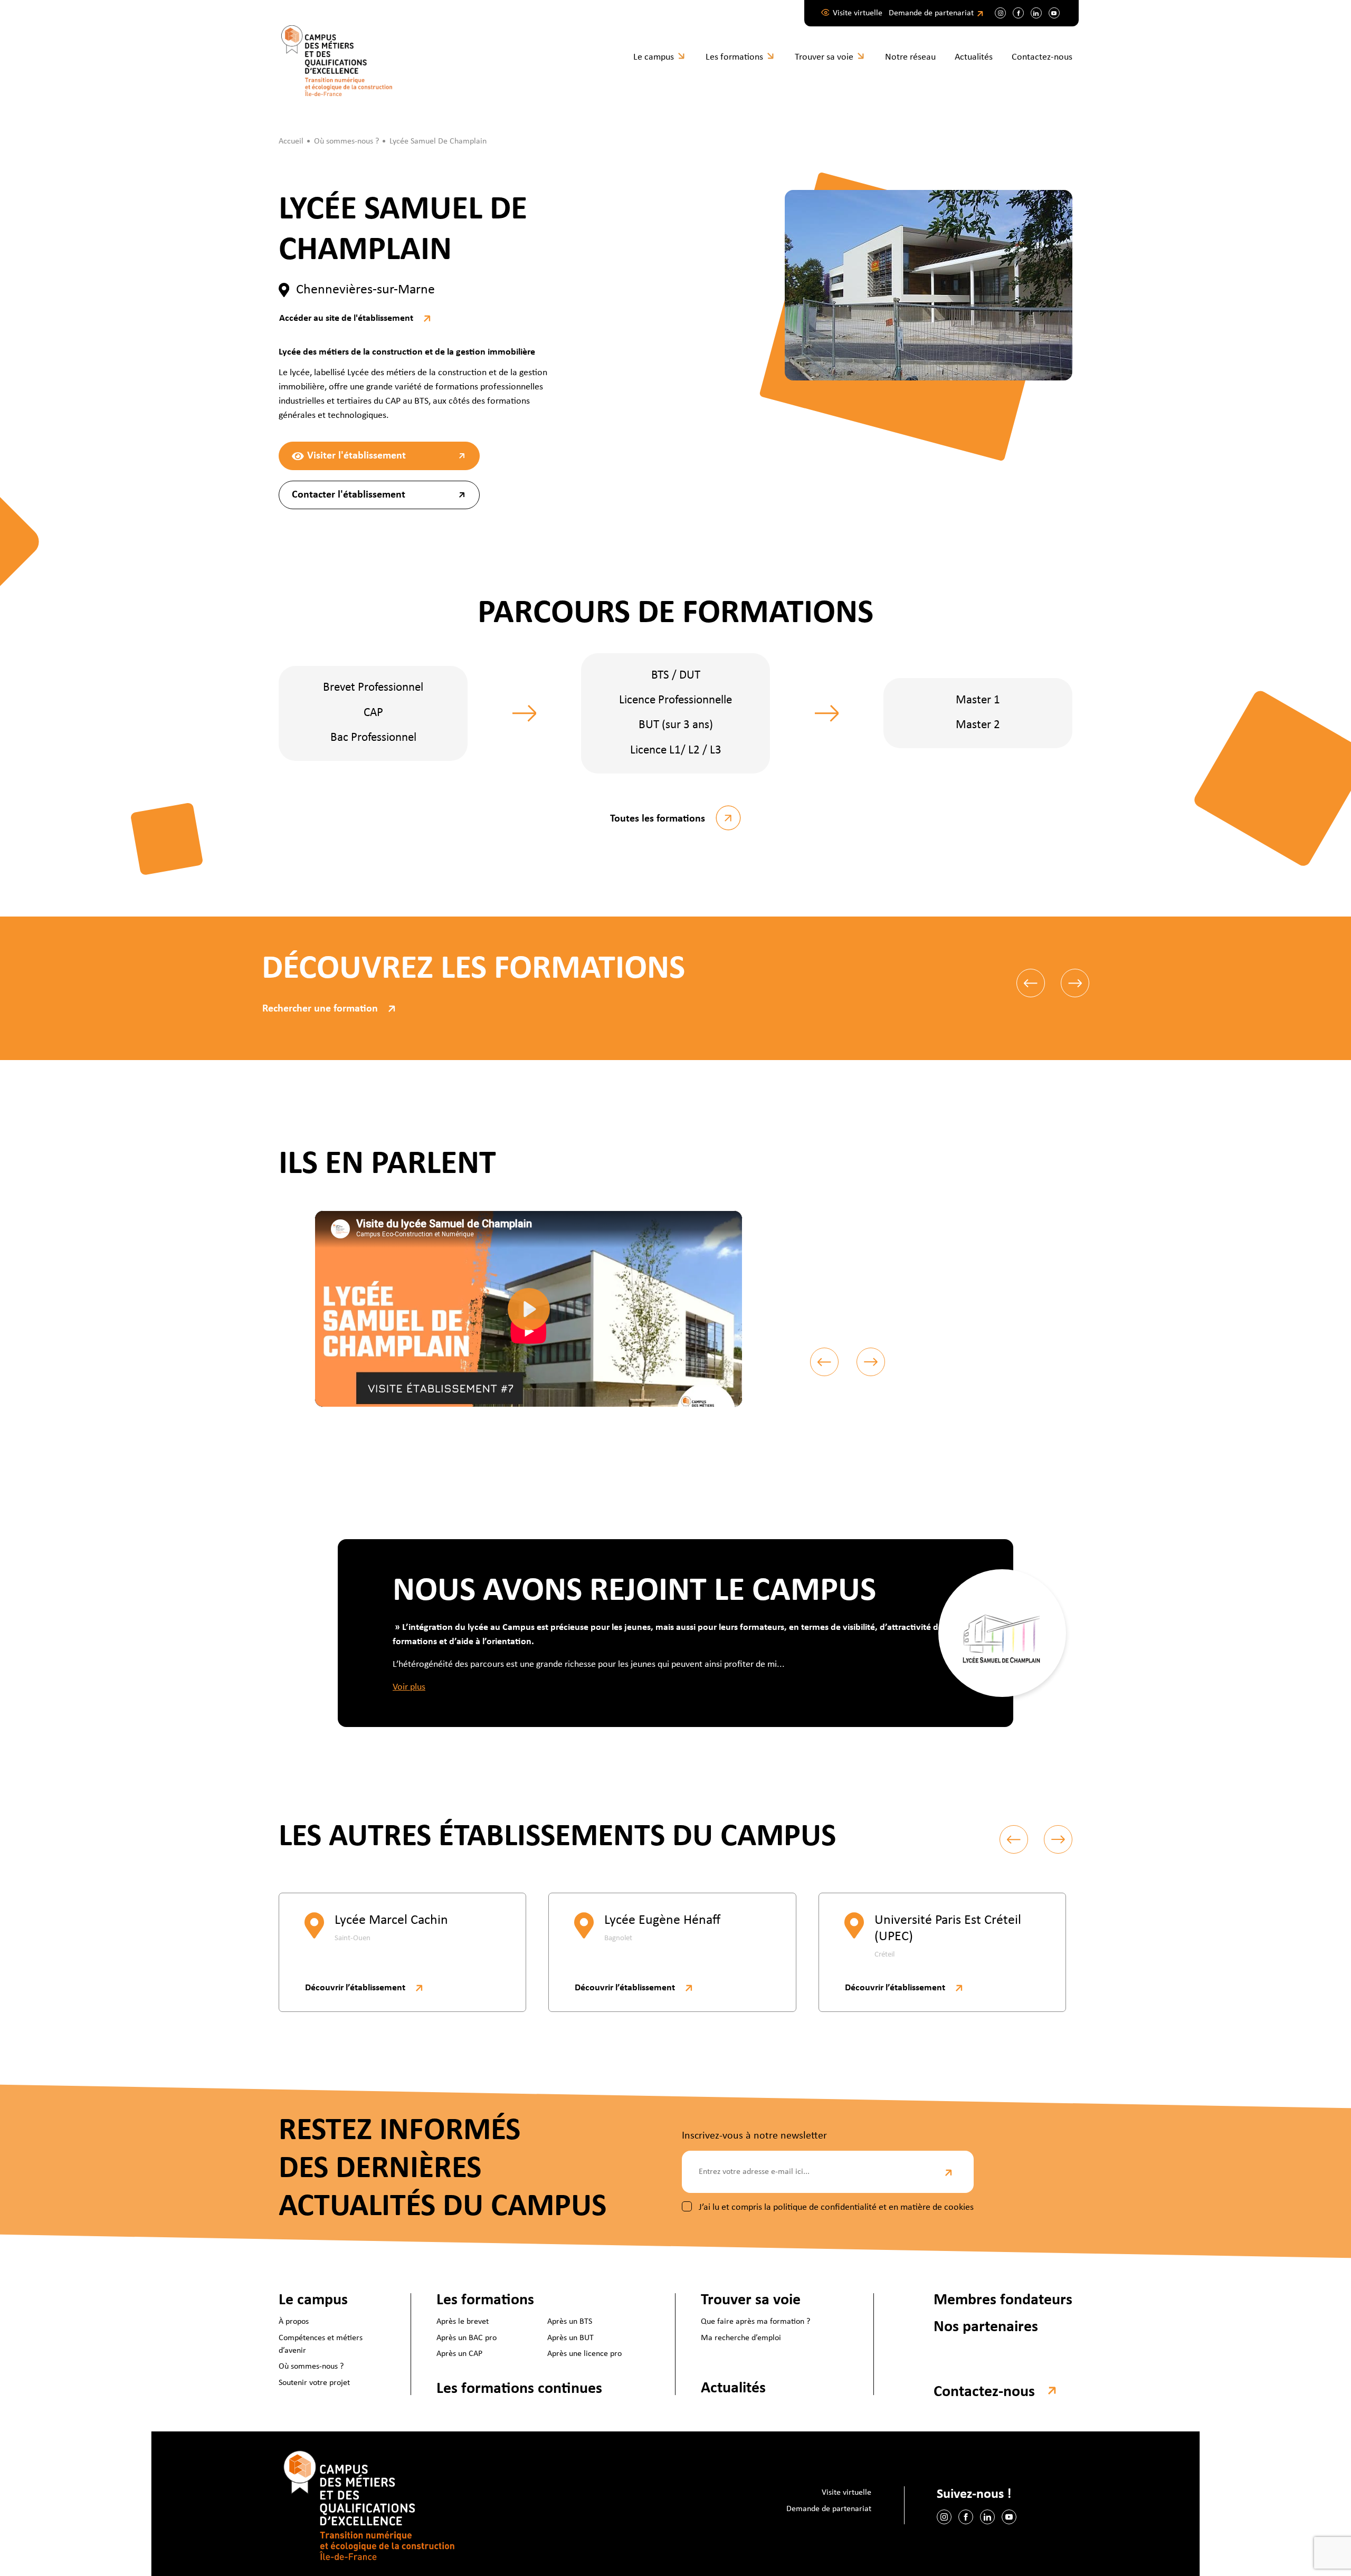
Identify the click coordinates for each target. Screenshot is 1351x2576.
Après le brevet (463, 2322)
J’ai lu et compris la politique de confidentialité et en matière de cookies (836, 2207)
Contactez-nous (1042, 57)
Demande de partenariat (931, 13)
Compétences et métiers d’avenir (321, 2344)
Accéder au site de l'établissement (346, 318)
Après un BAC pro (467, 2338)
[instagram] (1000, 13)
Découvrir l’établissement (355, 1988)
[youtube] (1054, 13)
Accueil (291, 141)
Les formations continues (519, 2389)
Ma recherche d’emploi (741, 2338)
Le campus (654, 57)
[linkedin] (1036, 13)
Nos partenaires (986, 2327)
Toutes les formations (658, 819)
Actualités (974, 57)
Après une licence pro (584, 2354)
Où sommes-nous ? (311, 2367)
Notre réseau (910, 57)
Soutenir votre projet (314, 2383)
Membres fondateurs (1003, 2300)
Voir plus (409, 1687)
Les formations (734, 57)
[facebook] (1018, 13)
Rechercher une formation (320, 1009)
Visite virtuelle (858, 13)
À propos (294, 2322)
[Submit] (950, 2172)
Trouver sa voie (824, 57)
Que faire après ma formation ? (755, 2322)
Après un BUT (570, 2338)
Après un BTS (570, 2322)
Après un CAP (459, 2354)
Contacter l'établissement (349, 495)
